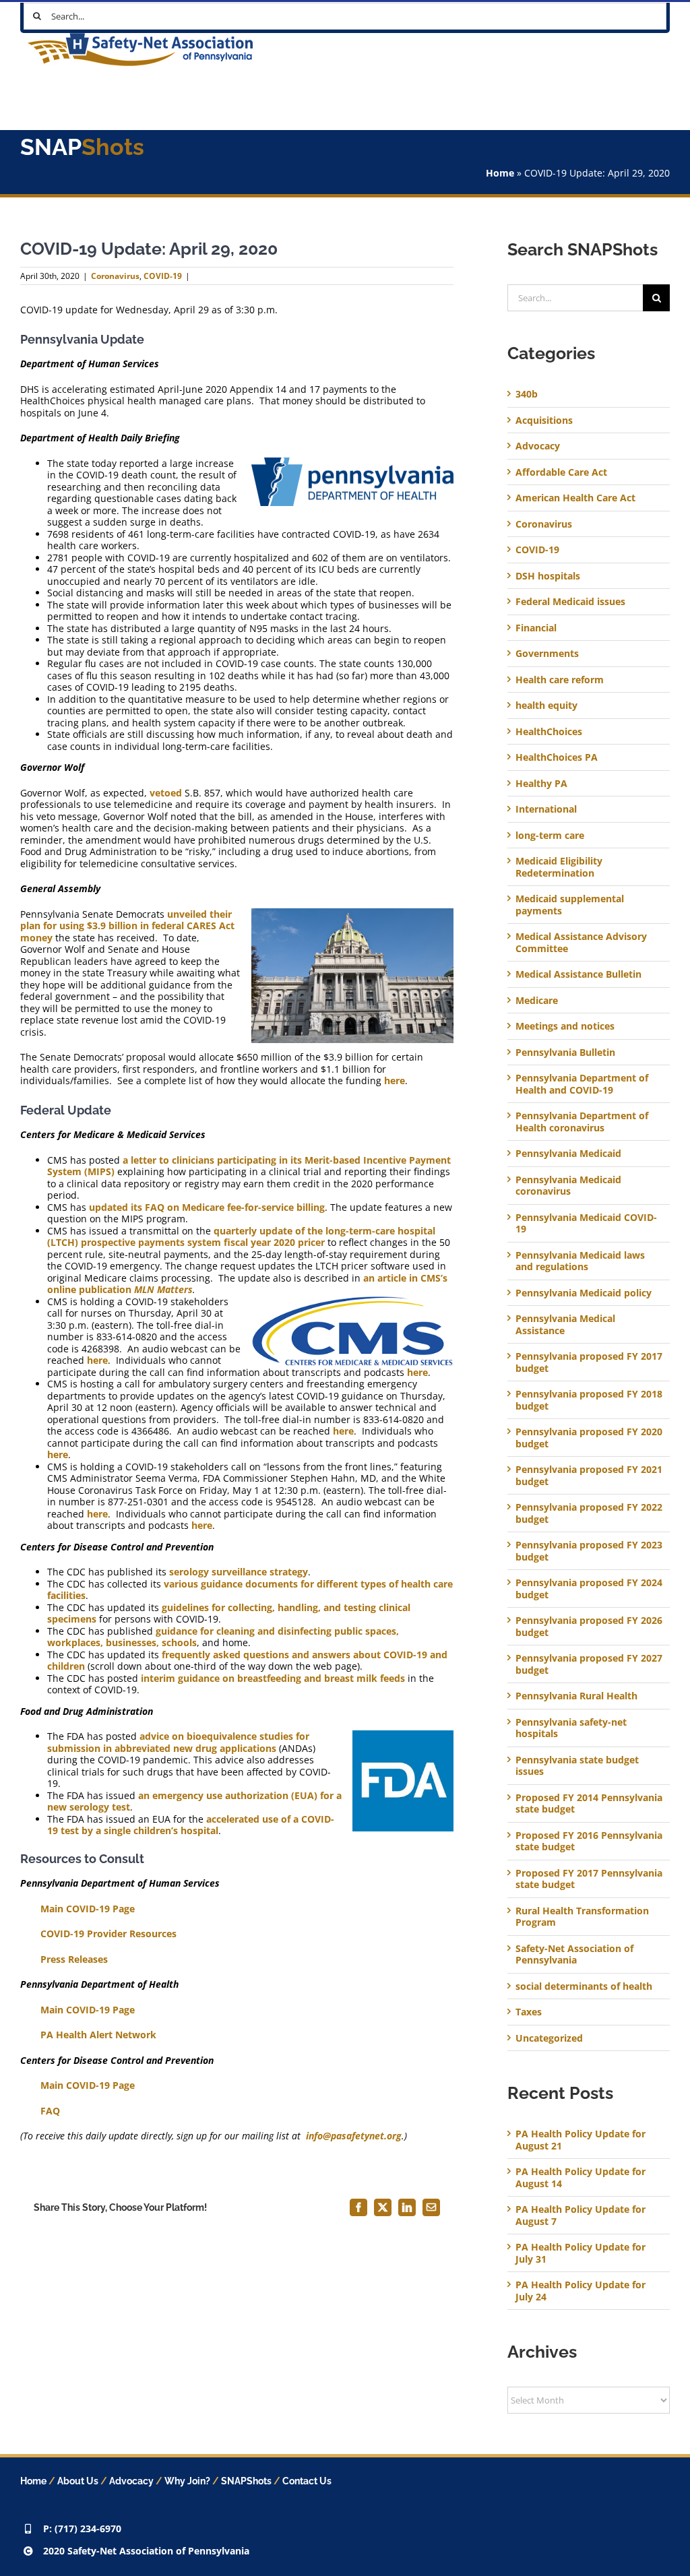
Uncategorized (549, 2038)
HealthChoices (549, 732)
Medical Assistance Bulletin (578, 974)
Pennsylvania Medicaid (568, 1154)
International (546, 809)
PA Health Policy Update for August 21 (581, 2140)
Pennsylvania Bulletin (565, 1053)
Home (500, 173)
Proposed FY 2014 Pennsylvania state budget (589, 1803)
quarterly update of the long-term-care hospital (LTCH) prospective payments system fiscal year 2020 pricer (241, 1237)
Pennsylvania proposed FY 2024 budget (589, 1589)
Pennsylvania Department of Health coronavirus (582, 1122)
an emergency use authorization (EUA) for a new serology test (194, 1801)
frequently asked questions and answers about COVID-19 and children (247, 1661)
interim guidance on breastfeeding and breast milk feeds (273, 1678)
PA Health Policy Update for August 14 (581, 2177)
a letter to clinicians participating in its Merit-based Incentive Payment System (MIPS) (249, 1166)
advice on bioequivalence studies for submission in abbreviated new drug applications (178, 1742)
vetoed (166, 793)
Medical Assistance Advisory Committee (581, 942)
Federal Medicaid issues (570, 602)
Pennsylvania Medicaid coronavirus (568, 1186)
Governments (547, 654)
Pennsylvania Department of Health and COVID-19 (582, 1084)
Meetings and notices (565, 1026)
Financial (536, 628)
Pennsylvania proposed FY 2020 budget (589, 1438)
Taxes (529, 2012)
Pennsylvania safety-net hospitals (571, 1728)
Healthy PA (541, 784)
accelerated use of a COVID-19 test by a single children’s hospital (191, 1825)
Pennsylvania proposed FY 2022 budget (589, 1513)
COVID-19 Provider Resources (108, 1934)
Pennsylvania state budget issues (577, 1766)
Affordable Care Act (561, 472)
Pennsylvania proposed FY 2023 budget (589, 1551)
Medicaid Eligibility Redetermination (559, 867)
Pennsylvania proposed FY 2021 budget (589, 1475)
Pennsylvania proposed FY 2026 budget (589, 1626)
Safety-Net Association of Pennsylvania (574, 1954)
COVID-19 (163, 276)
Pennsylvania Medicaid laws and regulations (580, 1261)
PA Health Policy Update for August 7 (581, 2215)
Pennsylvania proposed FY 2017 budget (589, 1362)
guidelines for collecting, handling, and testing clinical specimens (229, 1613)
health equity (546, 705)
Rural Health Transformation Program (582, 1917)
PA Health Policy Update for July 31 (581, 2253)
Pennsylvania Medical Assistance (565, 1324)
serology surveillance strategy (239, 1572)
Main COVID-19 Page (88, 1909)
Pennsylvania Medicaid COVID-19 (586, 1223)
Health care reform (560, 680)
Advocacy (538, 446)
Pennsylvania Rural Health (576, 1696)
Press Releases (74, 1959)
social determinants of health (584, 1986)
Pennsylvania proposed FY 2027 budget (589, 1664)
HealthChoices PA (557, 757)
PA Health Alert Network (98, 2035)
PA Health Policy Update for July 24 (581, 2291)
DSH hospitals (548, 576)
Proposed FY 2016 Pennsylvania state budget (589, 1841)
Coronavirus (115, 276)
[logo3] (140, 37)
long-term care (550, 836)
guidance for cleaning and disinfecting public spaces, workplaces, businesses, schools (223, 1637)
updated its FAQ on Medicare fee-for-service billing (207, 1207)
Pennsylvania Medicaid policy (584, 1293)
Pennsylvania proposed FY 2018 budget (589, 1400)
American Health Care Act (575, 498)
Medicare (537, 1001)
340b (527, 394)
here (395, 1080)
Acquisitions (544, 420)
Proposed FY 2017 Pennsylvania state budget (589, 1879)
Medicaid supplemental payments (570, 905)
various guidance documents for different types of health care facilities (250, 1590)
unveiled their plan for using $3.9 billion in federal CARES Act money (127, 926)
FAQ (50, 2111)
